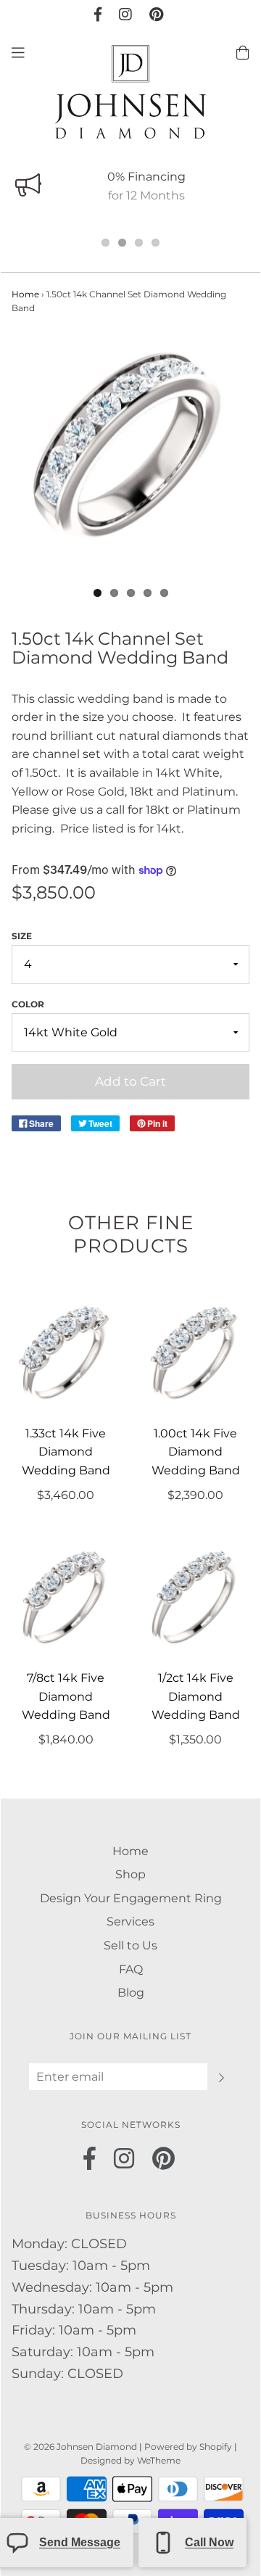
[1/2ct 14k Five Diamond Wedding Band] (195, 1600)
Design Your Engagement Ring (131, 1898)
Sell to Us (130, 1945)
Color (28, 1004)
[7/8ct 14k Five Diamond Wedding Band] (66, 1600)
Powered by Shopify (188, 2447)
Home (25, 294)
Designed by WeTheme (130, 2460)
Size (22, 936)
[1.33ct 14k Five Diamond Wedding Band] (66, 1356)
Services (130, 1921)
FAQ (131, 1969)
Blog (131, 1993)
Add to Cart (130, 1081)
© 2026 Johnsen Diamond (82, 2447)
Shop (130, 1874)
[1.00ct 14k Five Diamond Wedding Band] (195, 1356)
